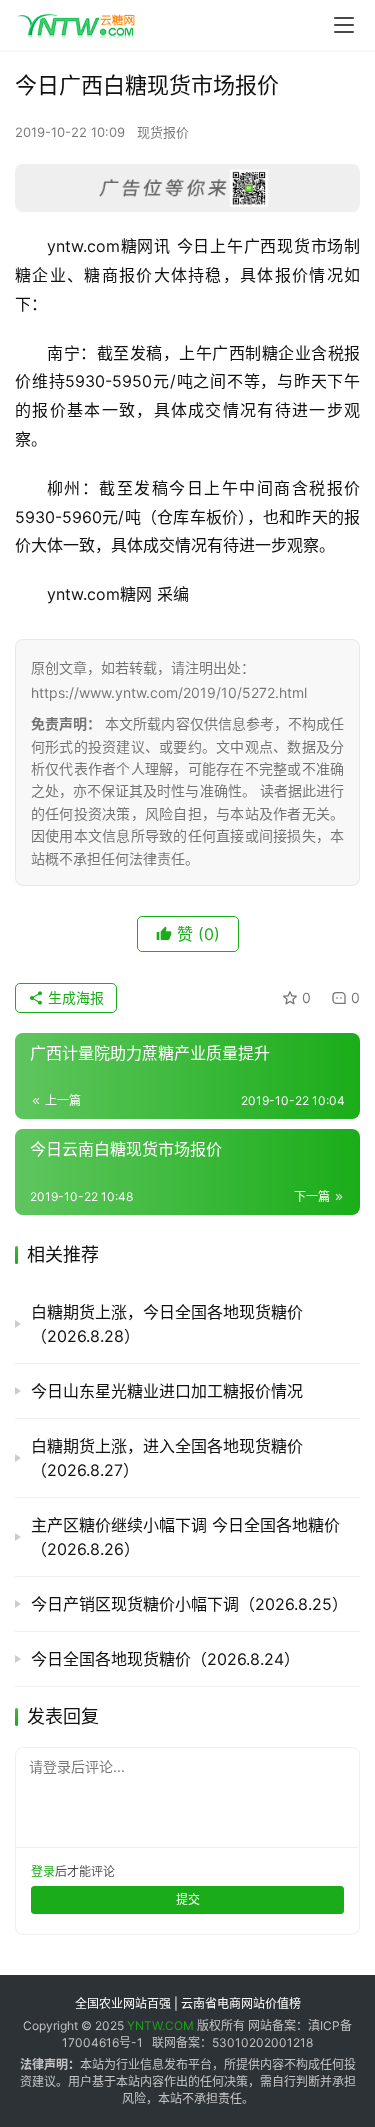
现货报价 (163, 132)
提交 (188, 1899)
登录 (43, 1871)
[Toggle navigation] (344, 25)
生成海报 (74, 997)
